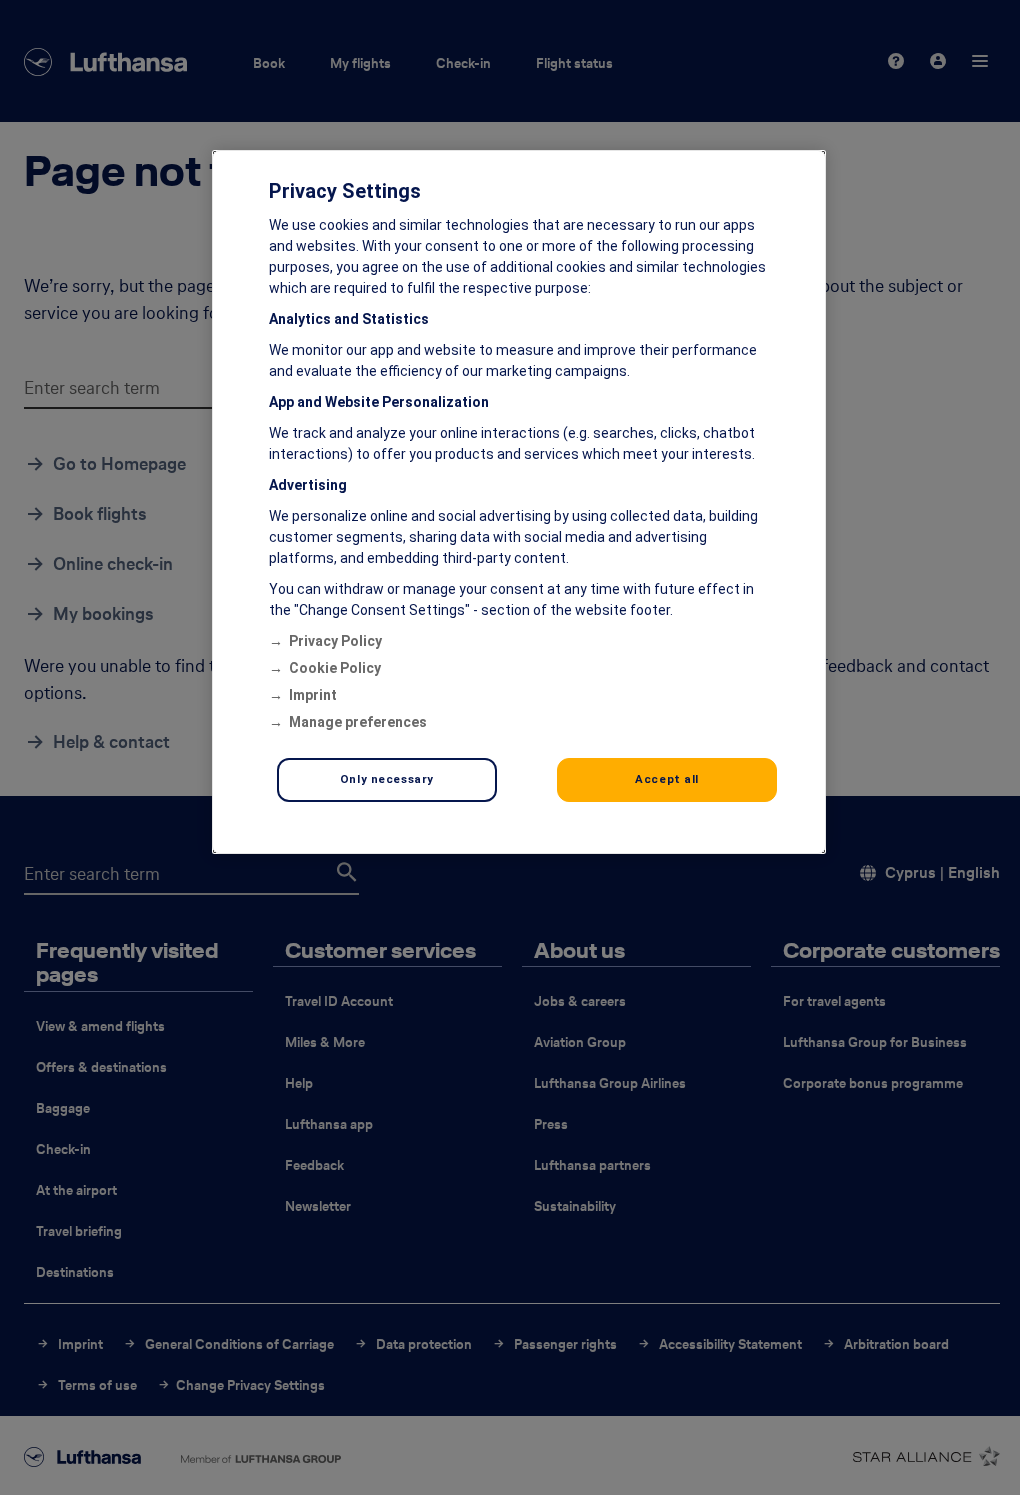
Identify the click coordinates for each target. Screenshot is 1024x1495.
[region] (519, 502)
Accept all (667, 779)
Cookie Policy (335, 668)
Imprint (313, 695)
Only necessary (387, 779)
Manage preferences (358, 722)
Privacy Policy (335, 641)
